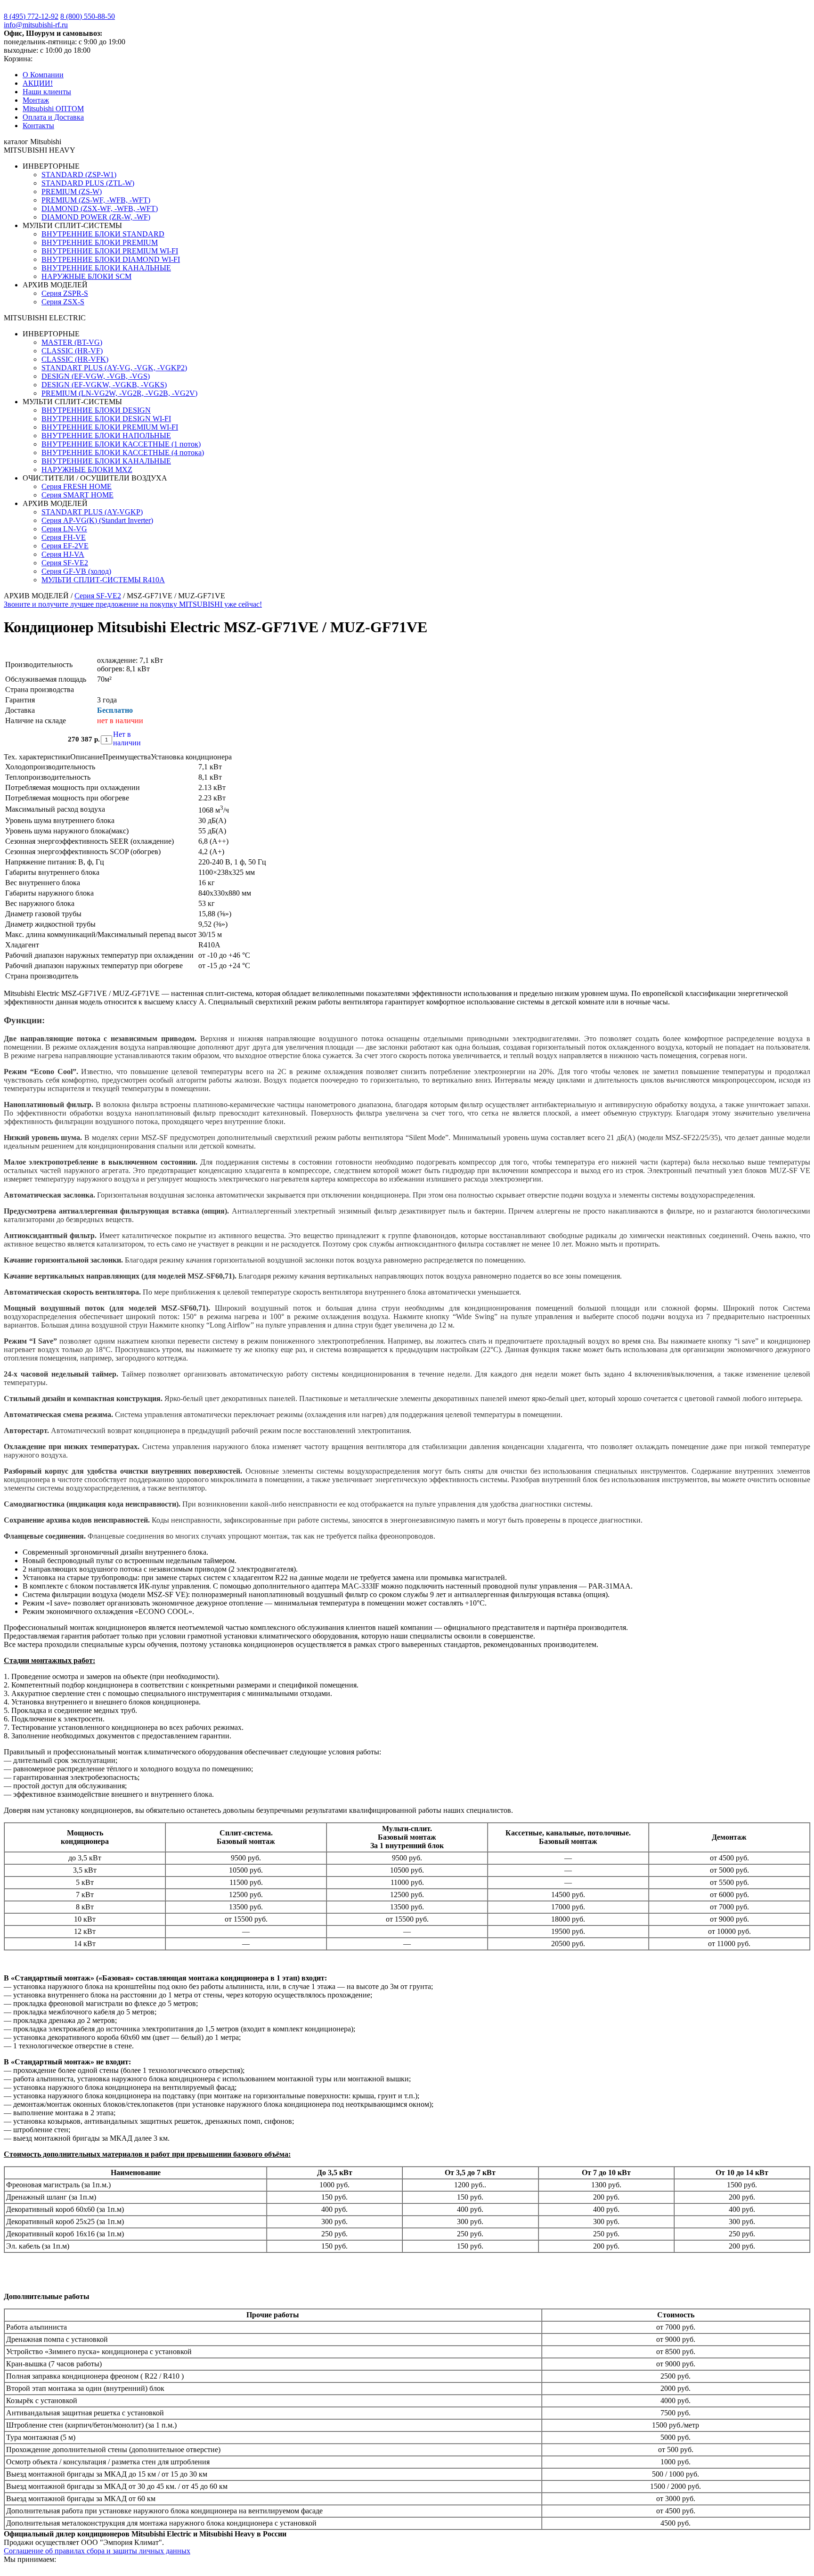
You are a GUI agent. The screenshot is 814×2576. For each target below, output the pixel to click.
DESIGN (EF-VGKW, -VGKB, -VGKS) (104, 385)
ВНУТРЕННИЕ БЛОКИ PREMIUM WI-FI (110, 251)
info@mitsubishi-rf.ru (36, 25)
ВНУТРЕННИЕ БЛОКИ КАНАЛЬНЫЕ (106, 268)
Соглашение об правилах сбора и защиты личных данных (97, 2551)
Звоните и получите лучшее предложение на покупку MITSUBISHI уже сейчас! (133, 604)
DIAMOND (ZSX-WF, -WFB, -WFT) (100, 208)
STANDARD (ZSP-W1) (79, 175)
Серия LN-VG (64, 529)
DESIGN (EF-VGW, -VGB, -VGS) (96, 376)
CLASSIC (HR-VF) (72, 351)
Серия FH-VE (64, 537)
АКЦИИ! (38, 83)
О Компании (43, 75)
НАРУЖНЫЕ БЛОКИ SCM (86, 276)
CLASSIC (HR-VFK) (75, 359)
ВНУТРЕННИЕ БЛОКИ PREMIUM (100, 242)
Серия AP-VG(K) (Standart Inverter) (97, 520)
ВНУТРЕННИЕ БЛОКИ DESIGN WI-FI (106, 419)
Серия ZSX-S (63, 302)
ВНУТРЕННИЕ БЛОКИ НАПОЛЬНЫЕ (106, 436)
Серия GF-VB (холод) (76, 571)
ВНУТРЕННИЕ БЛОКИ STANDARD (103, 234)
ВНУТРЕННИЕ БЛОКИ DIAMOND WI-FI (111, 259)
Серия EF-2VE (65, 546)
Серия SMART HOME (77, 495)
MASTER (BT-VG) (72, 342)
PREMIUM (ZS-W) (72, 192)
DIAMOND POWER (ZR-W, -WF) (96, 217)
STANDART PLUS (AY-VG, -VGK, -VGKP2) (114, 368)
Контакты (38, 126)
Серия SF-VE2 (65, 563)
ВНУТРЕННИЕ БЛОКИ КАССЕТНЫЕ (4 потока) (123, 452)
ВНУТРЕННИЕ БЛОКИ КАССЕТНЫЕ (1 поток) (121, 444)
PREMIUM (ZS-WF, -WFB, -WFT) (96, 200)
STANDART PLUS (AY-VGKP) (92, 512)
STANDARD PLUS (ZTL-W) (88, 183)
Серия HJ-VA (63, 554)
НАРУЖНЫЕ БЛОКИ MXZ (87, 469)
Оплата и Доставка (53, 117)
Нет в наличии (122, 738)
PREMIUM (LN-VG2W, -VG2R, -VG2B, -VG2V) (119, 393)
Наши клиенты (47, 92)
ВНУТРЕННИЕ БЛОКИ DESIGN (96, 410)
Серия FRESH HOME (77, 486)
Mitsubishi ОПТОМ (53, 109)
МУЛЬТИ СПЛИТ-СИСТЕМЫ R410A (103, 580)
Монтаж (36, 100)
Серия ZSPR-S (65, 293)
